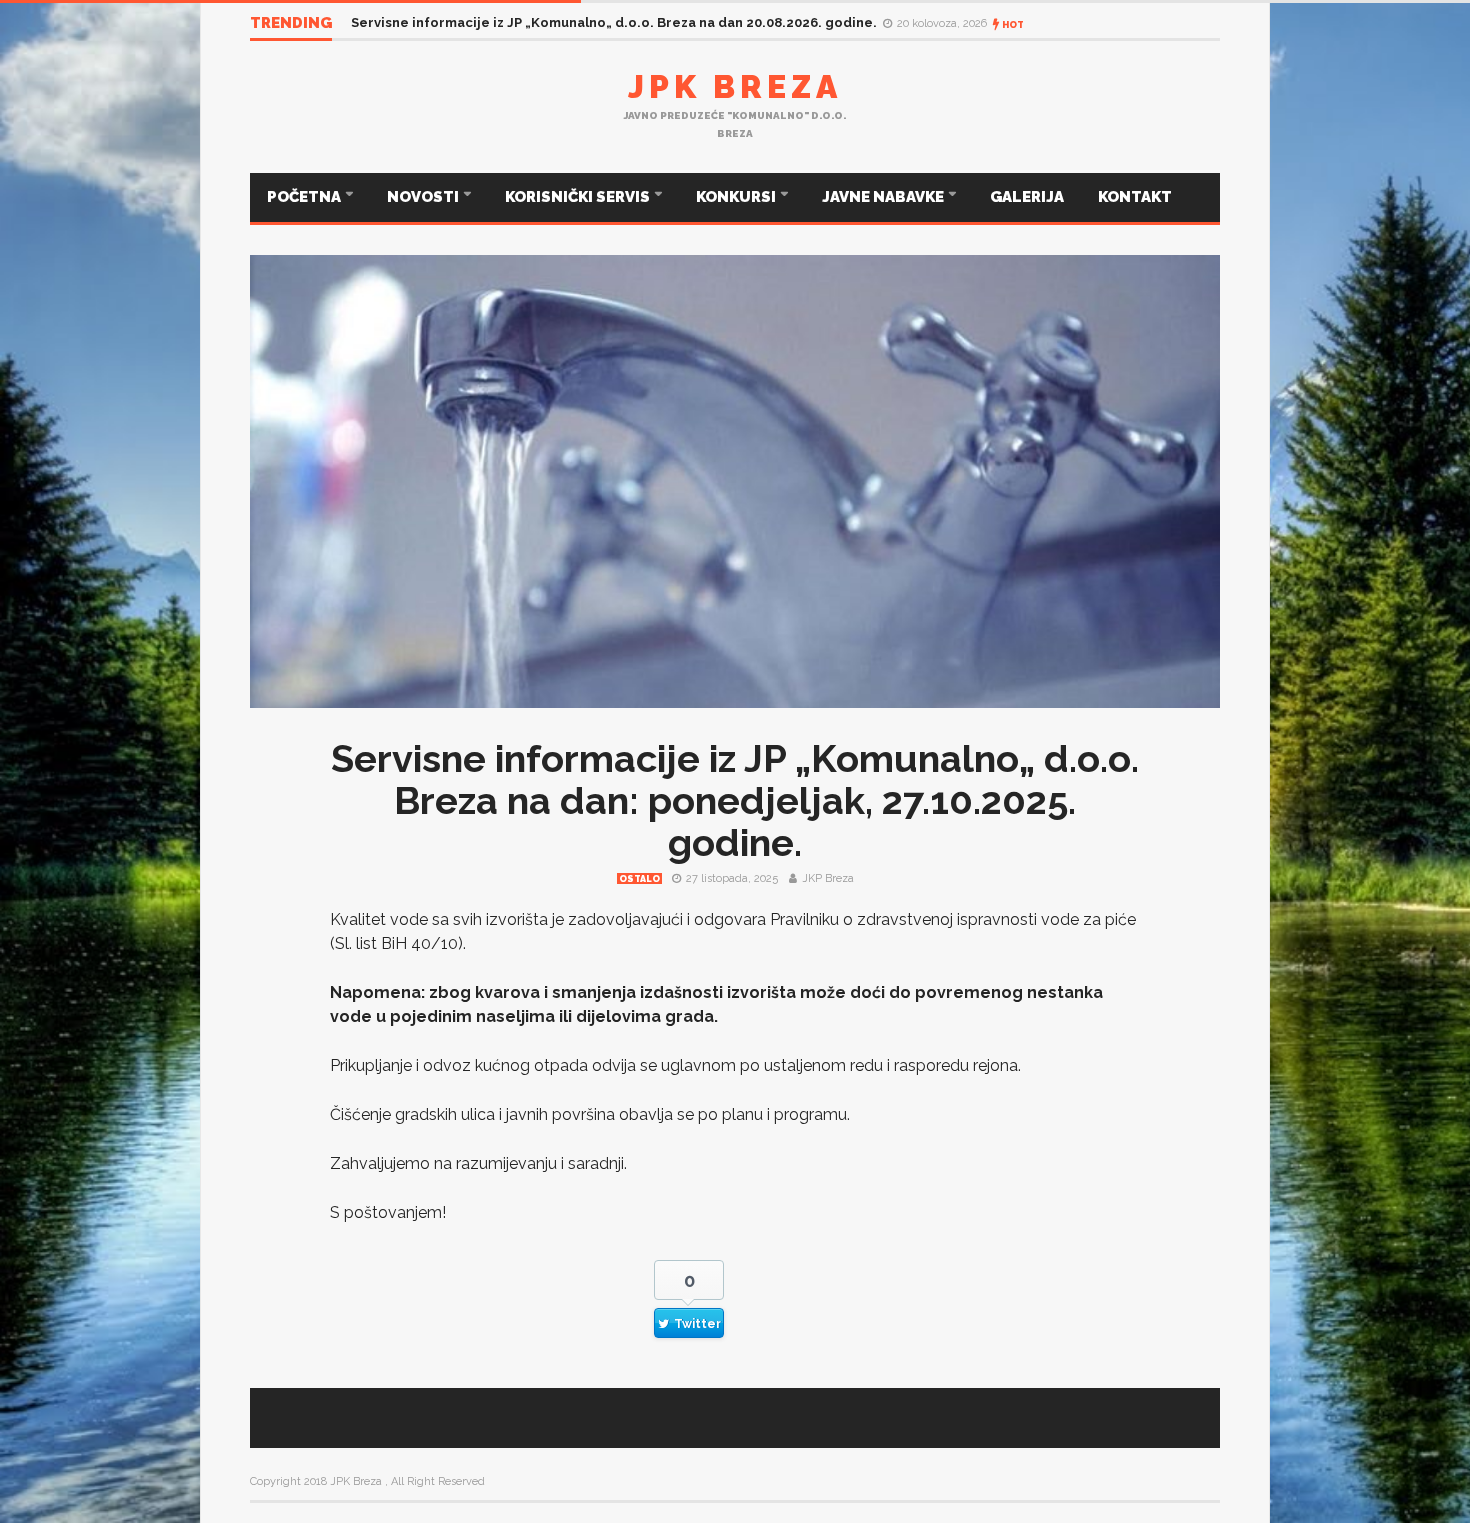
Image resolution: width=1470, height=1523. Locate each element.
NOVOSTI (424, 197)
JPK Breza (735, 86)
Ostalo (639, 879)
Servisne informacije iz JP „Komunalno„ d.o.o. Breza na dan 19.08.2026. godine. (589, 22)
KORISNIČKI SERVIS (579, 197)
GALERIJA (1027, 197)
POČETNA (305, 197)
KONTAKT (1135, 197)
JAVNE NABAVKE (884, 197)
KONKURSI (737, 197)
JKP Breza (828, 878)
